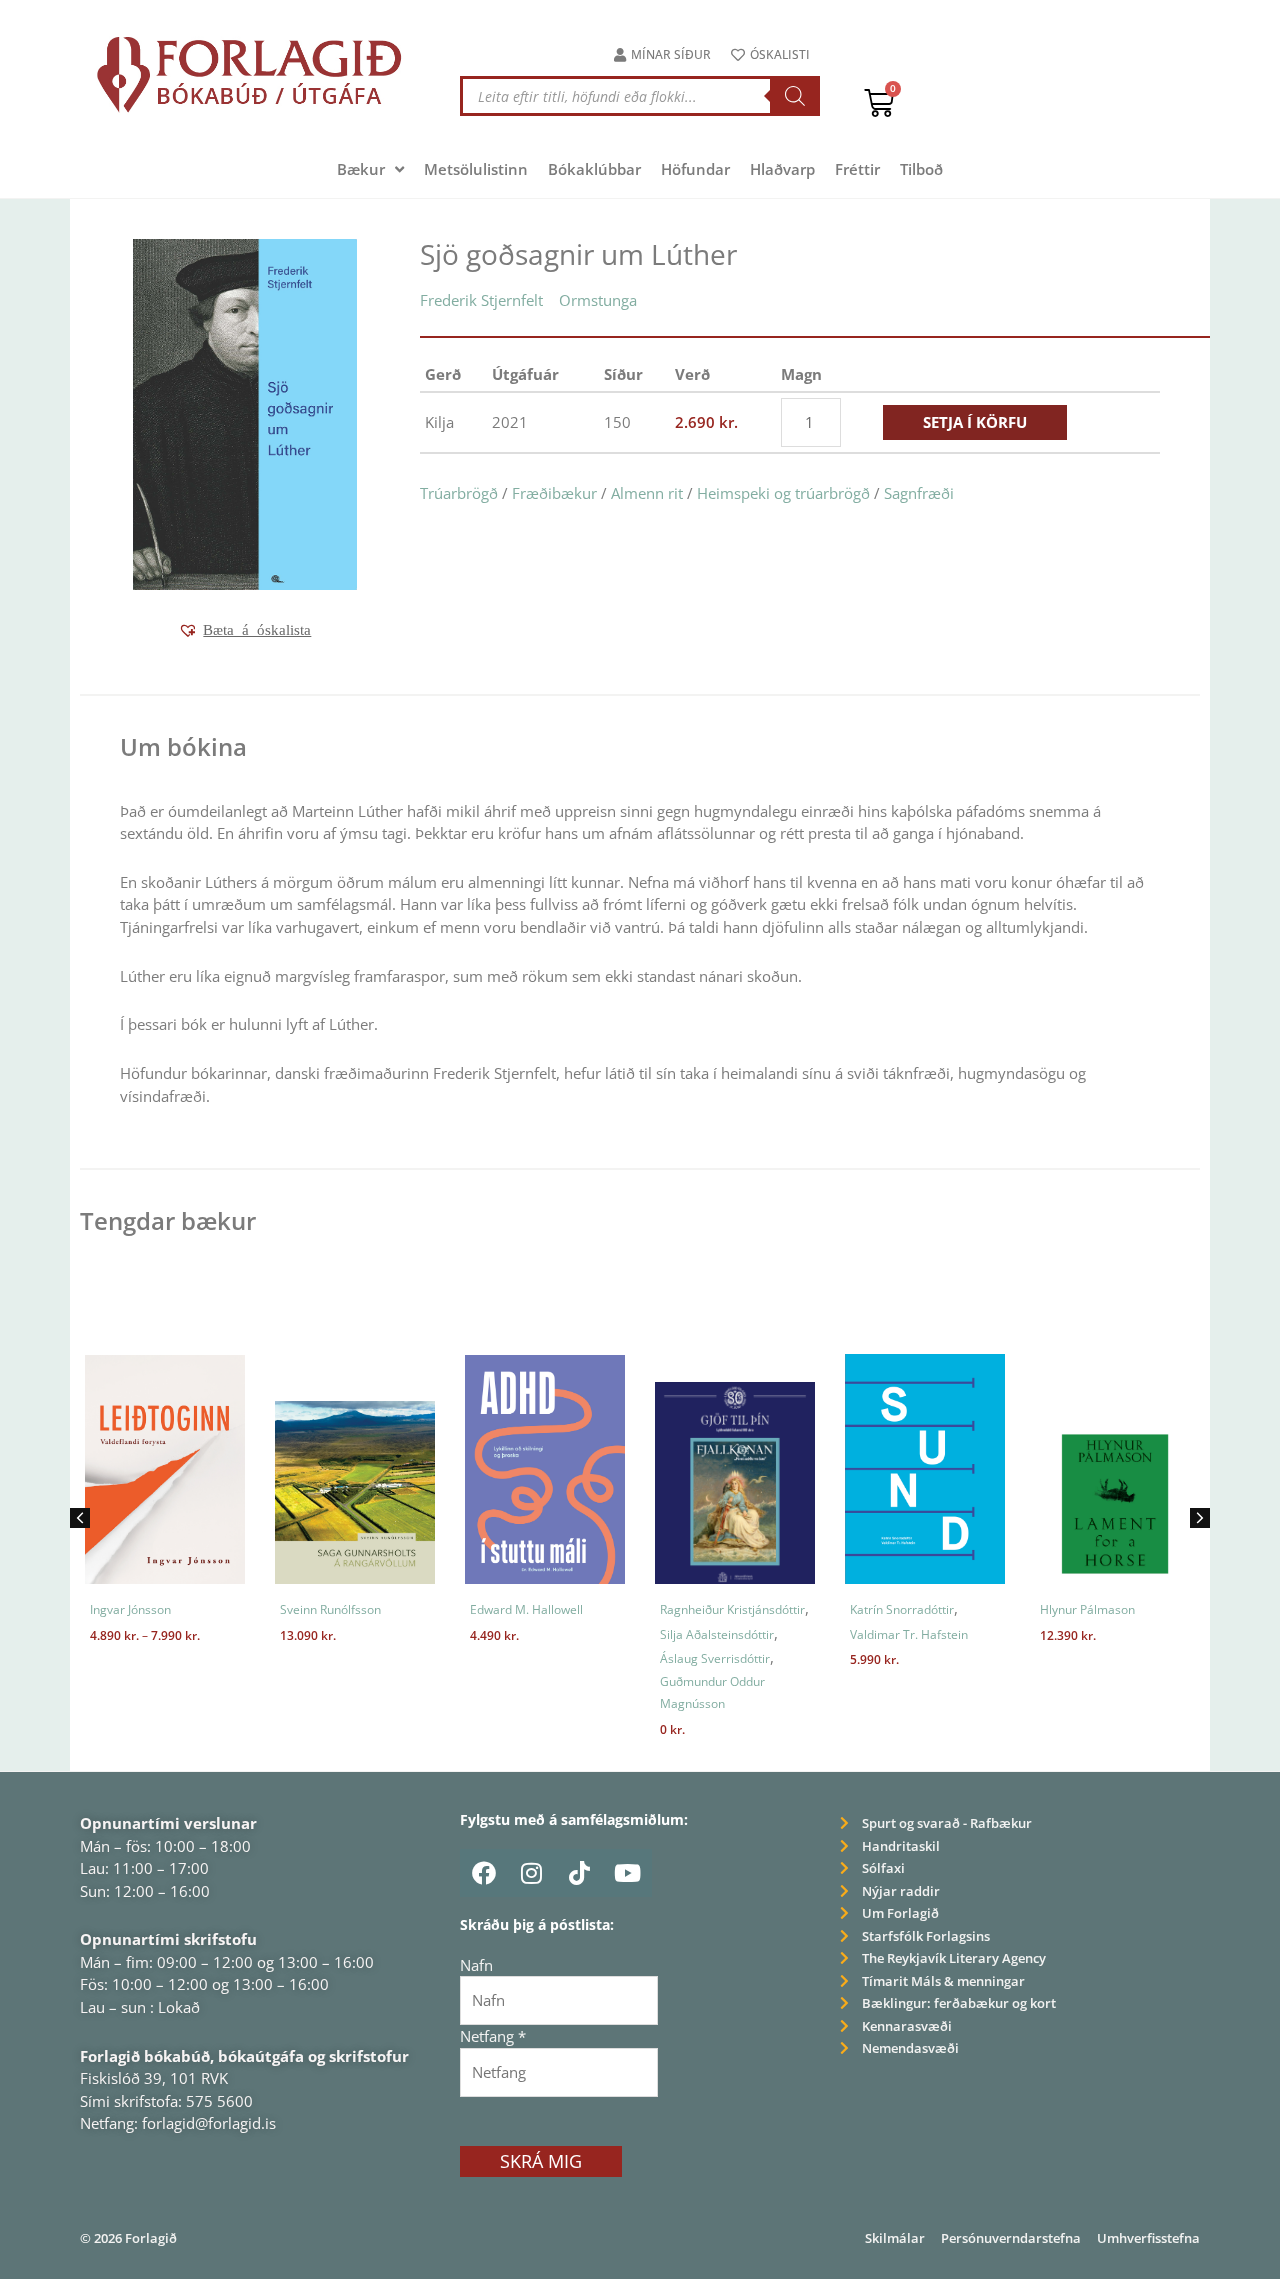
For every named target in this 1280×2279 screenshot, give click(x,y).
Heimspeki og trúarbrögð (783, 493)
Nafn (476, 1965)
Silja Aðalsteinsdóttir (699, 1634)
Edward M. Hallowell (508, 1609)
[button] (244, 630)
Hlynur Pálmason (1069, 1609)
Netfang (493, 2036)
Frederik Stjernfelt (481, 300)
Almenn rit (647, 493)
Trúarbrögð (459, 493)
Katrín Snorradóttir (884, 1609)
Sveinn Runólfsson (312, 1609)
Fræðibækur (554, 493)
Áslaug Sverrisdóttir (697, 1658)
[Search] (795, 96)
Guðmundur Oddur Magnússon (694, 1693)
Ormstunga (598, 300)
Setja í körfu (975, 422)
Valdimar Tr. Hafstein (891, 1634)
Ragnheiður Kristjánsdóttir (714, 1609)
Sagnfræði (919, 493)
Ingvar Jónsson (112, 1609)
